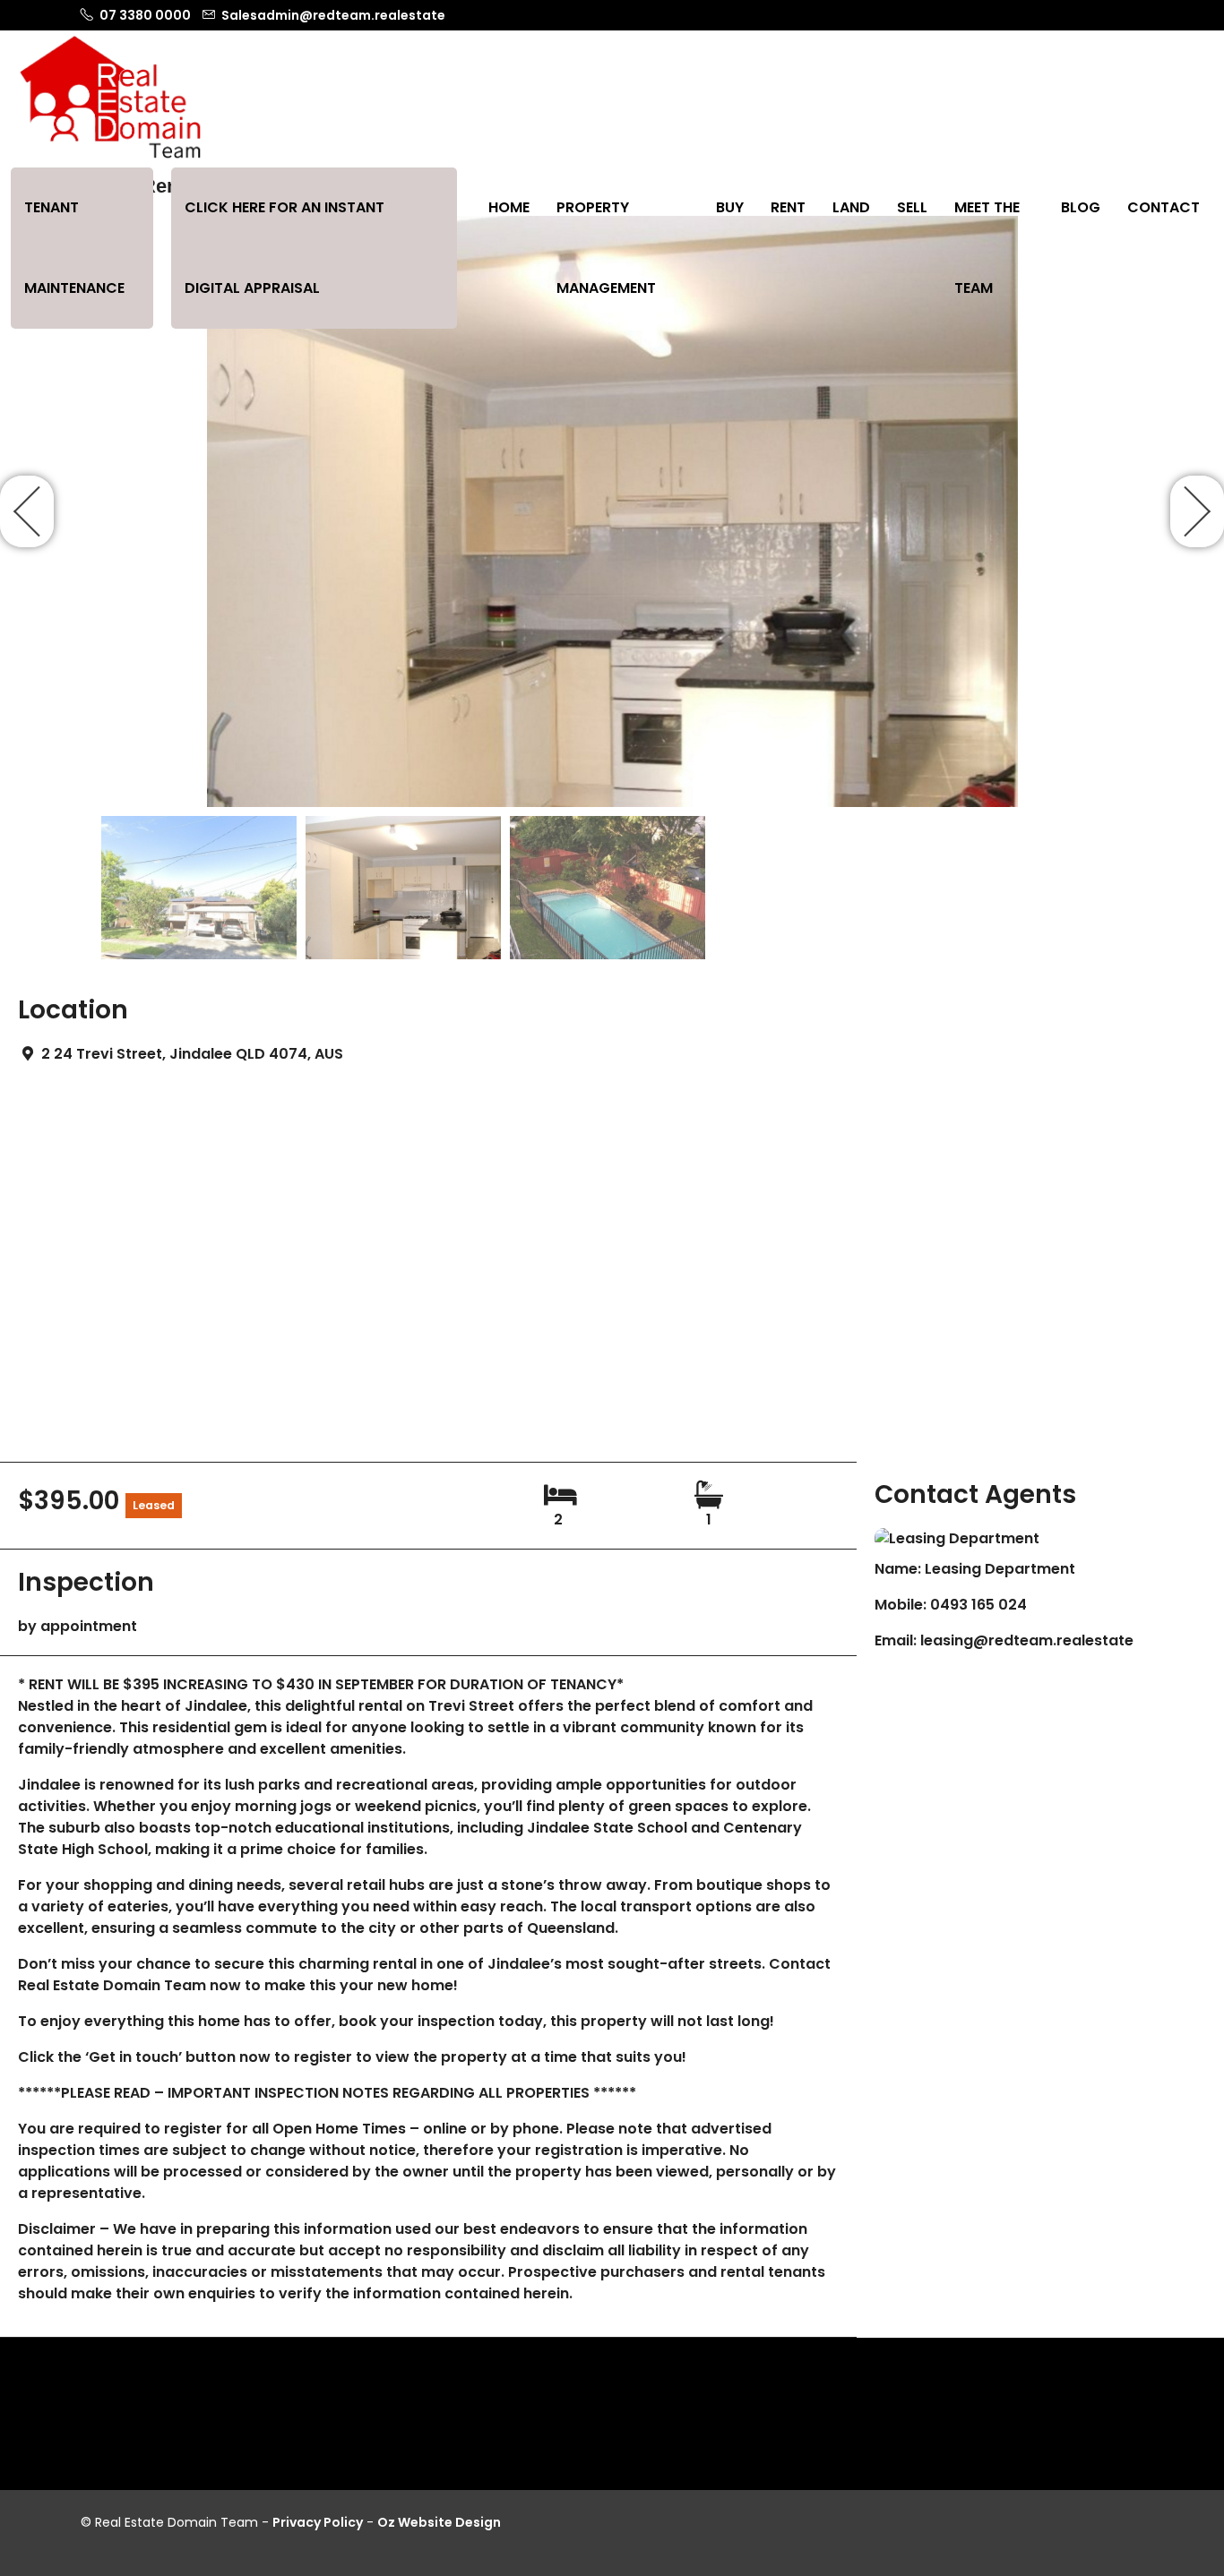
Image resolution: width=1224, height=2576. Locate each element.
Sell (912, 207)
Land (851, 207)
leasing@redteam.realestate (1027, 1640)
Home (509, 207)
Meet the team (987, 248)
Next (1197, 511)
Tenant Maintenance (74, 248)
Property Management (606, 248)
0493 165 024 (978, 1605)
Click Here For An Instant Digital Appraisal (284, 248)
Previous (27, 511)
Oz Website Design (439, 2522)
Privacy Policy (318, 2522)
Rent (788, 207)
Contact (1164, 207)
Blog (1081, 207)
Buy (730, 207)
